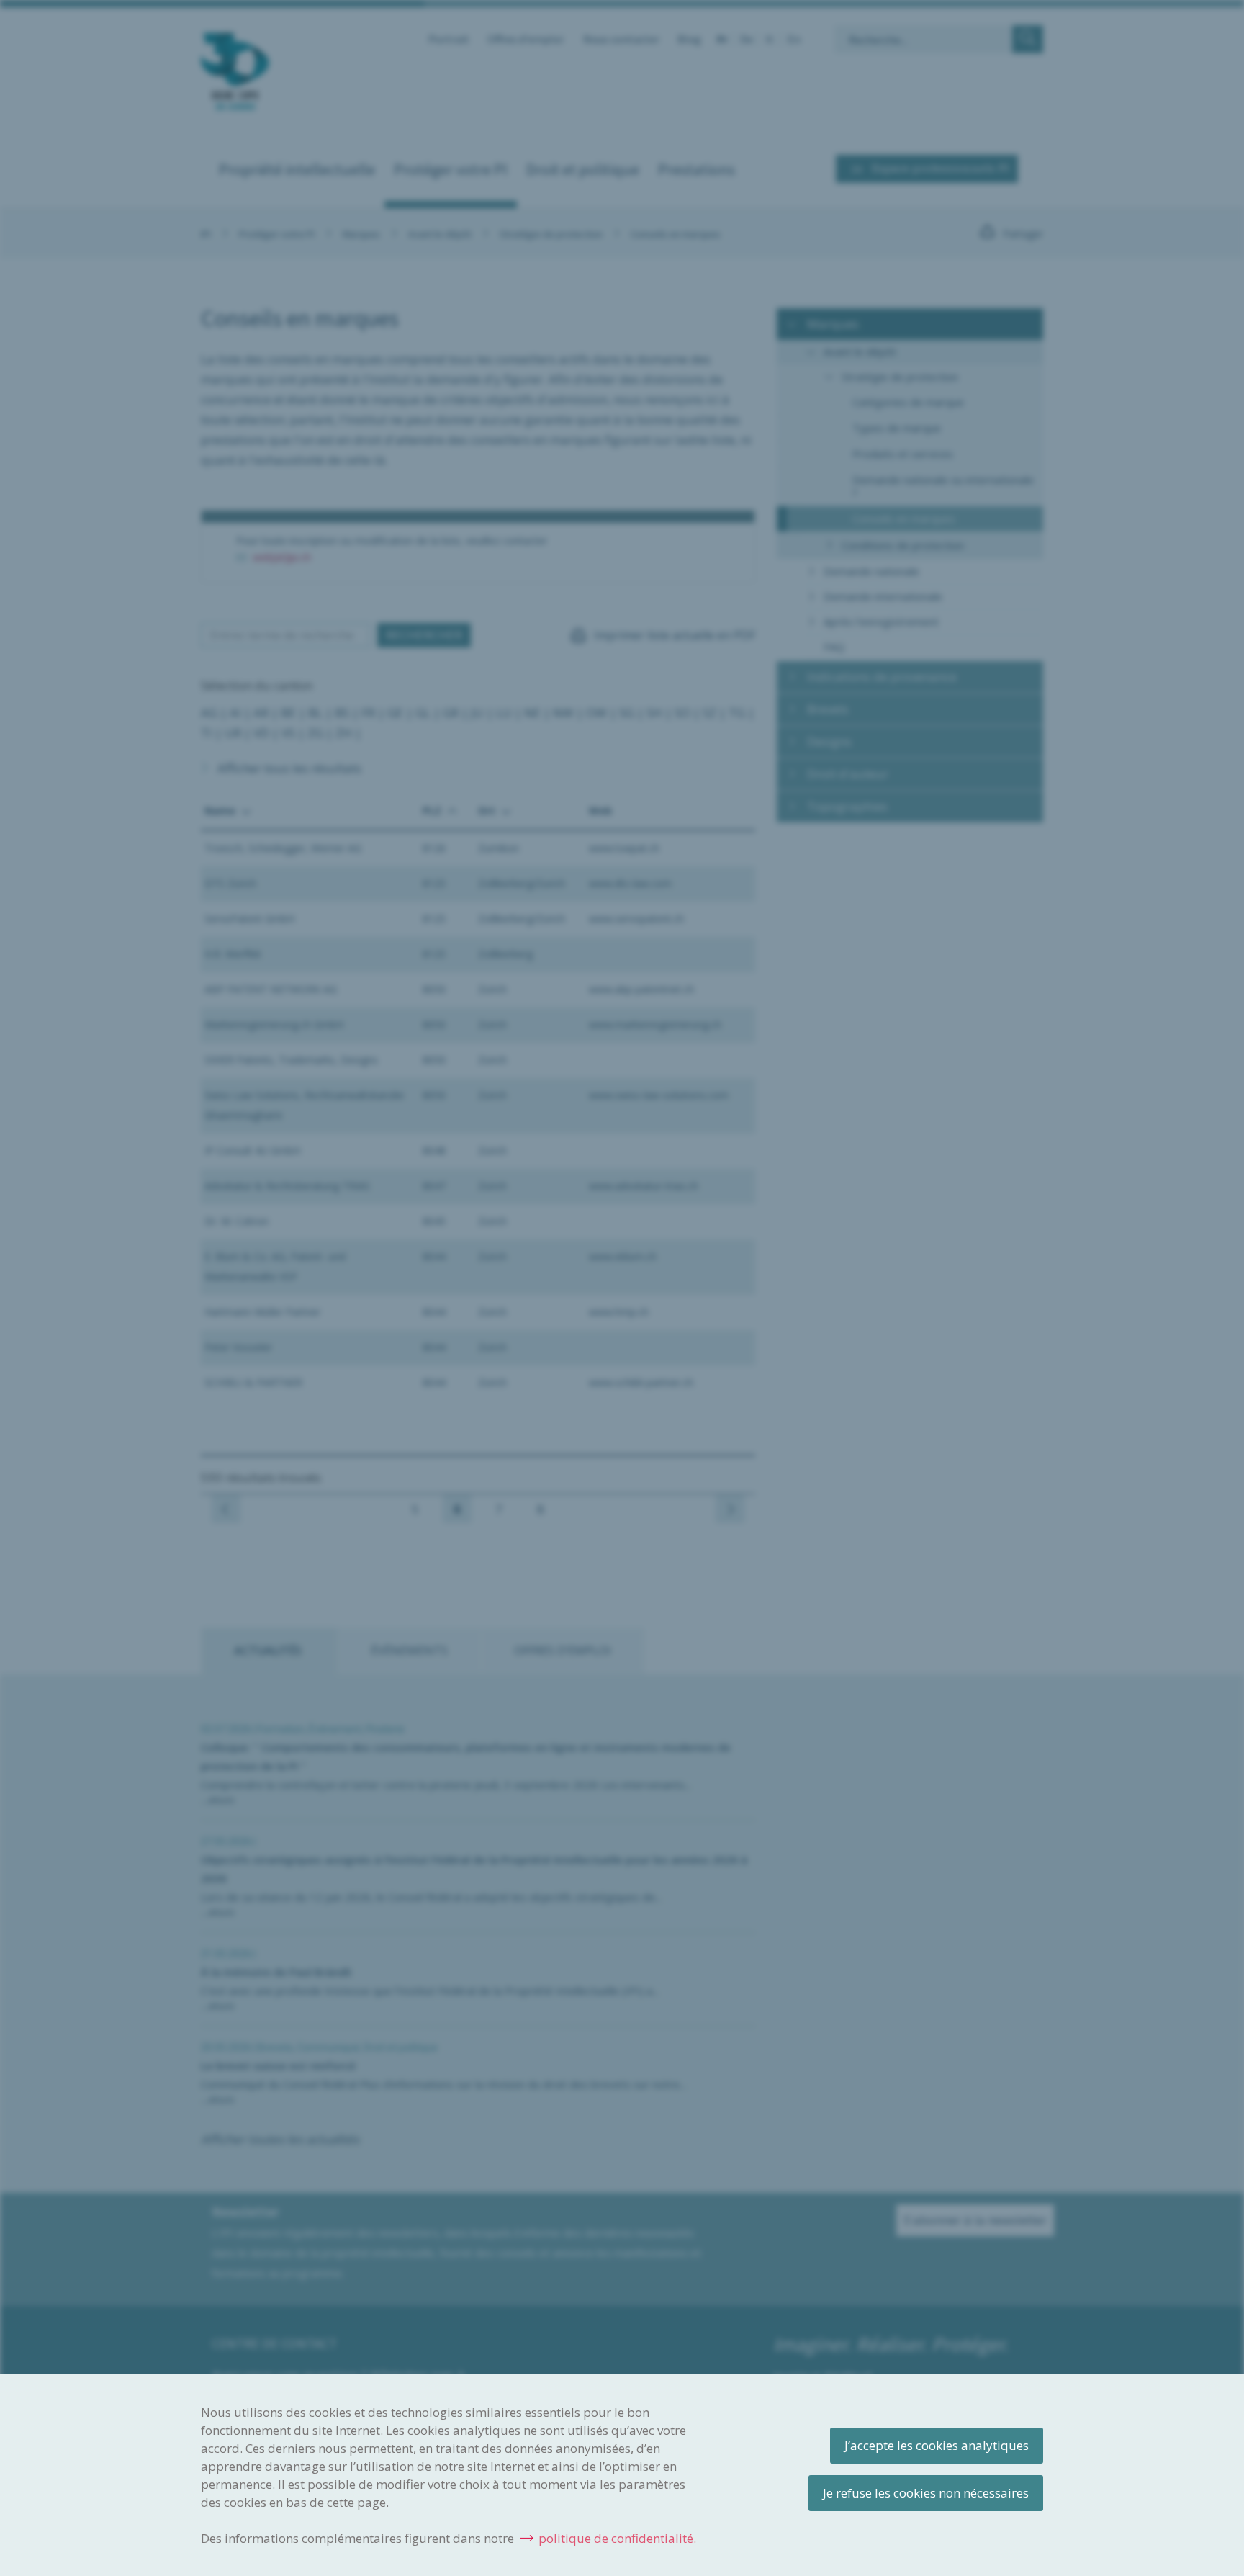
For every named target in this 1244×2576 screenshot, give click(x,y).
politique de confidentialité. (617, 2538)
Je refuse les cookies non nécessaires (926, 2493)
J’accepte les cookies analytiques (937, 2445)
